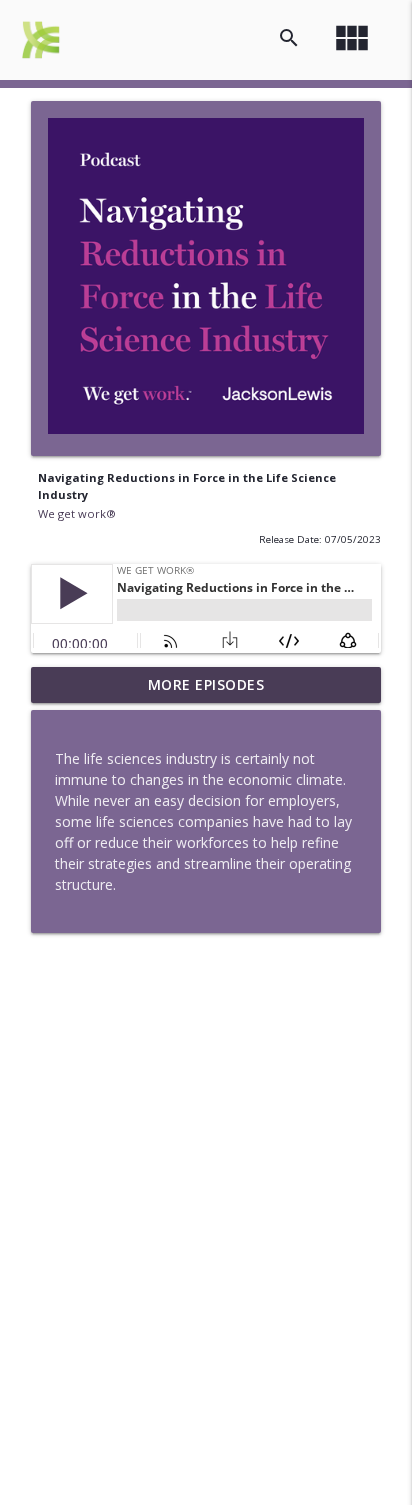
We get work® (77, 513)
